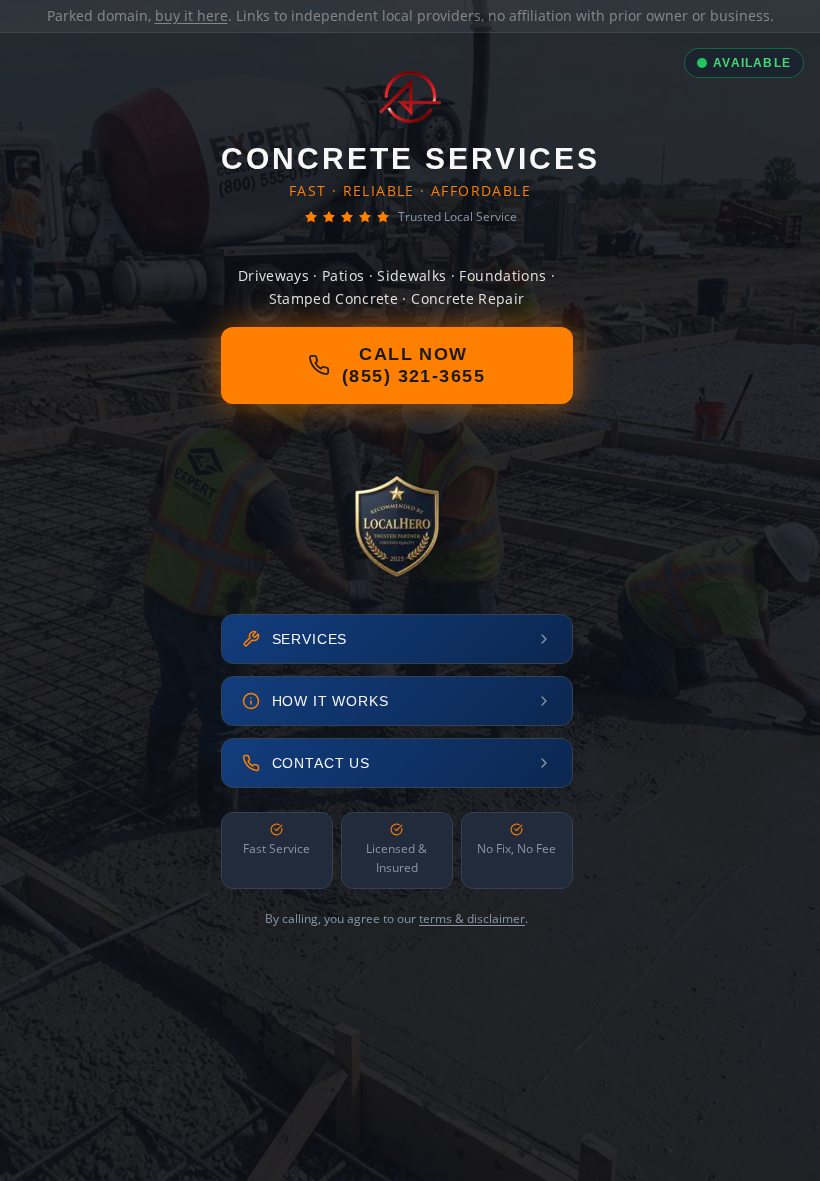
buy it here (191, 15)
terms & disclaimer (472, 918)
